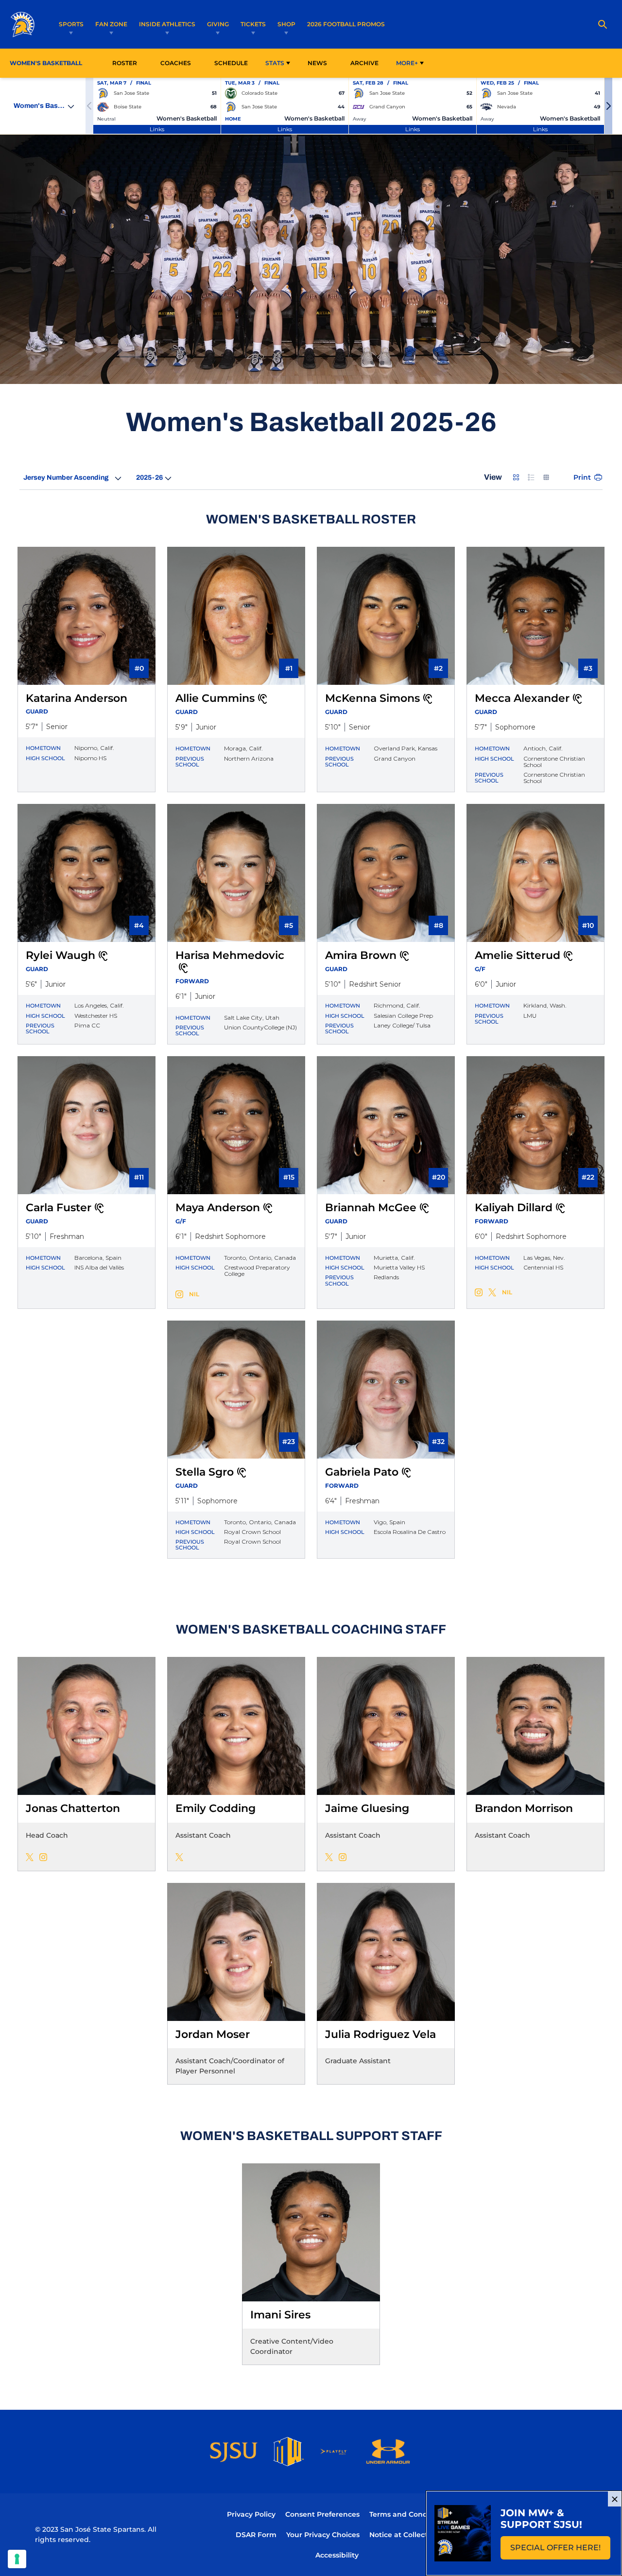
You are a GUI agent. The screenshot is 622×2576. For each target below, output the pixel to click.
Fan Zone (111, 24)
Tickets (253, 24)
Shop (286, 24)
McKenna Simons (372, 698)
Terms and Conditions (408, 2514)
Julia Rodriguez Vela (380, 2034)
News (317, 63)
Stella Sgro (205, 1472)
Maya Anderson (218, 1208)
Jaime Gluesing (367, 1808)
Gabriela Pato (362, 1472)
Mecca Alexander (522, 698)
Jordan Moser (213, 2034)
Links (157, 129)
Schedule (231, 63)
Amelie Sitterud (518, 955)
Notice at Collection (404, 2535)
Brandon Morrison (524, 1808)
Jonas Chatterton (73, 1808)
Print (582, 477)
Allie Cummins (215, 698)
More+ (407, 63)
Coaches (176, 63)
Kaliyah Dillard (514, 1208)
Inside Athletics (167, 24)
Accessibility (337, 2555)
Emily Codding (216, 1808)
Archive (364, 63)
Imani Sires (280, 2315)
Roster (125, 63)
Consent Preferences (322, 2514)
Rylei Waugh (60, 955)
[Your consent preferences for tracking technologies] (17, 2559)
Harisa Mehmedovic (230, 955)
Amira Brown (361, 955)
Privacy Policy (251, 2514)
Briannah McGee (371, 1208)
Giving (218, 24)
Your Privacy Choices (323, 2535)
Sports (71, 24)
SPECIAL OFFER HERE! (560, 2550)
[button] (608, 106)
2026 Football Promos (346, 24)
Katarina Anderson (77, 698)
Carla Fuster (59, 1208)
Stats (275, 63)
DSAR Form (256, 2535)
